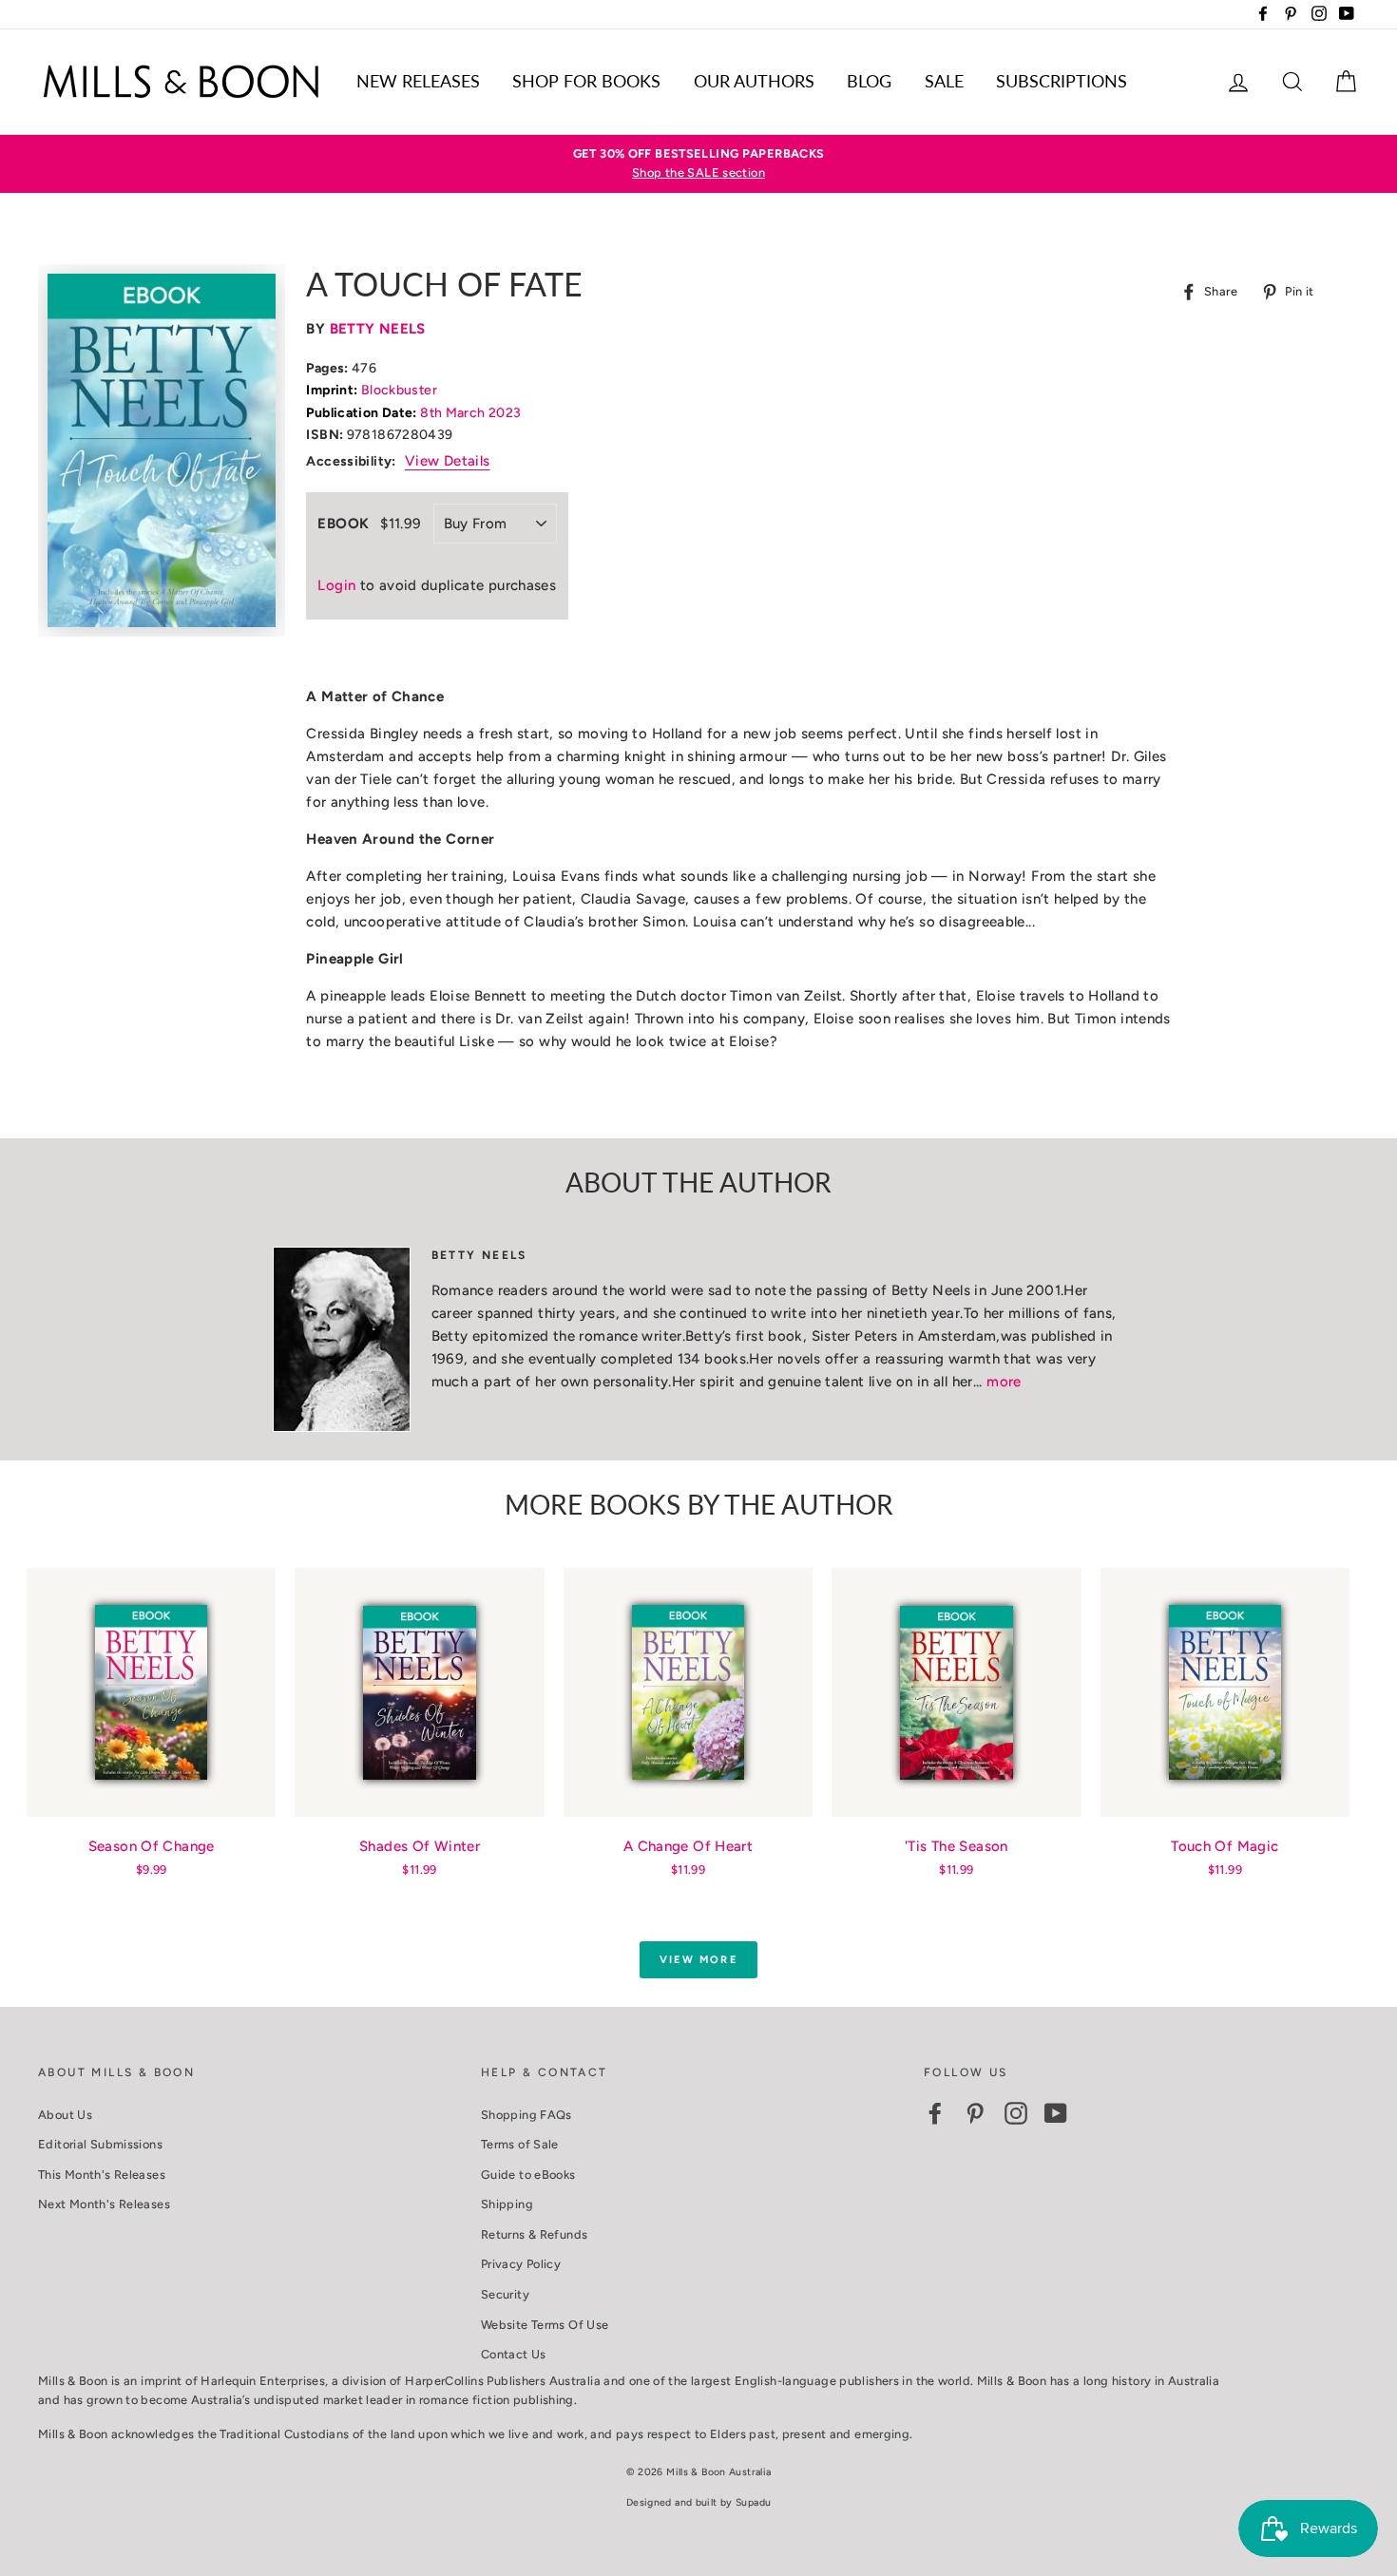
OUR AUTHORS (754, 81)
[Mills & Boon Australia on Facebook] (935, 2113)
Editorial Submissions (100, 2144)
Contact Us (514, 2354)
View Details (448, 461)
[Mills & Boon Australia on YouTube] (1056, 2113)
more (1004, 1382)
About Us (65, 2115)
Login (336, 585)
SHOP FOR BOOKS (586, 81)
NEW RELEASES (418, 81)
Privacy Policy (521, 2264)
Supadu (753, 2502)
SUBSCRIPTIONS (1062, 81)
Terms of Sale (520, 2144)
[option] (698, 164)
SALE (944, 81)
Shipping (507, 2204)
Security (505, 2294)
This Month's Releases (102, 2175)
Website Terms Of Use (545, 2325)
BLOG (869, 81)
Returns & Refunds (534, 2234)
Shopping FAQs (526, 2115)
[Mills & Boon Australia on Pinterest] (975, 2113)
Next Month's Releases (104, 2204)
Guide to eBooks (528, 2175)
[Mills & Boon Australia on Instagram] (1016, 2113)
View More (698, 1960)
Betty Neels (378, 329)
